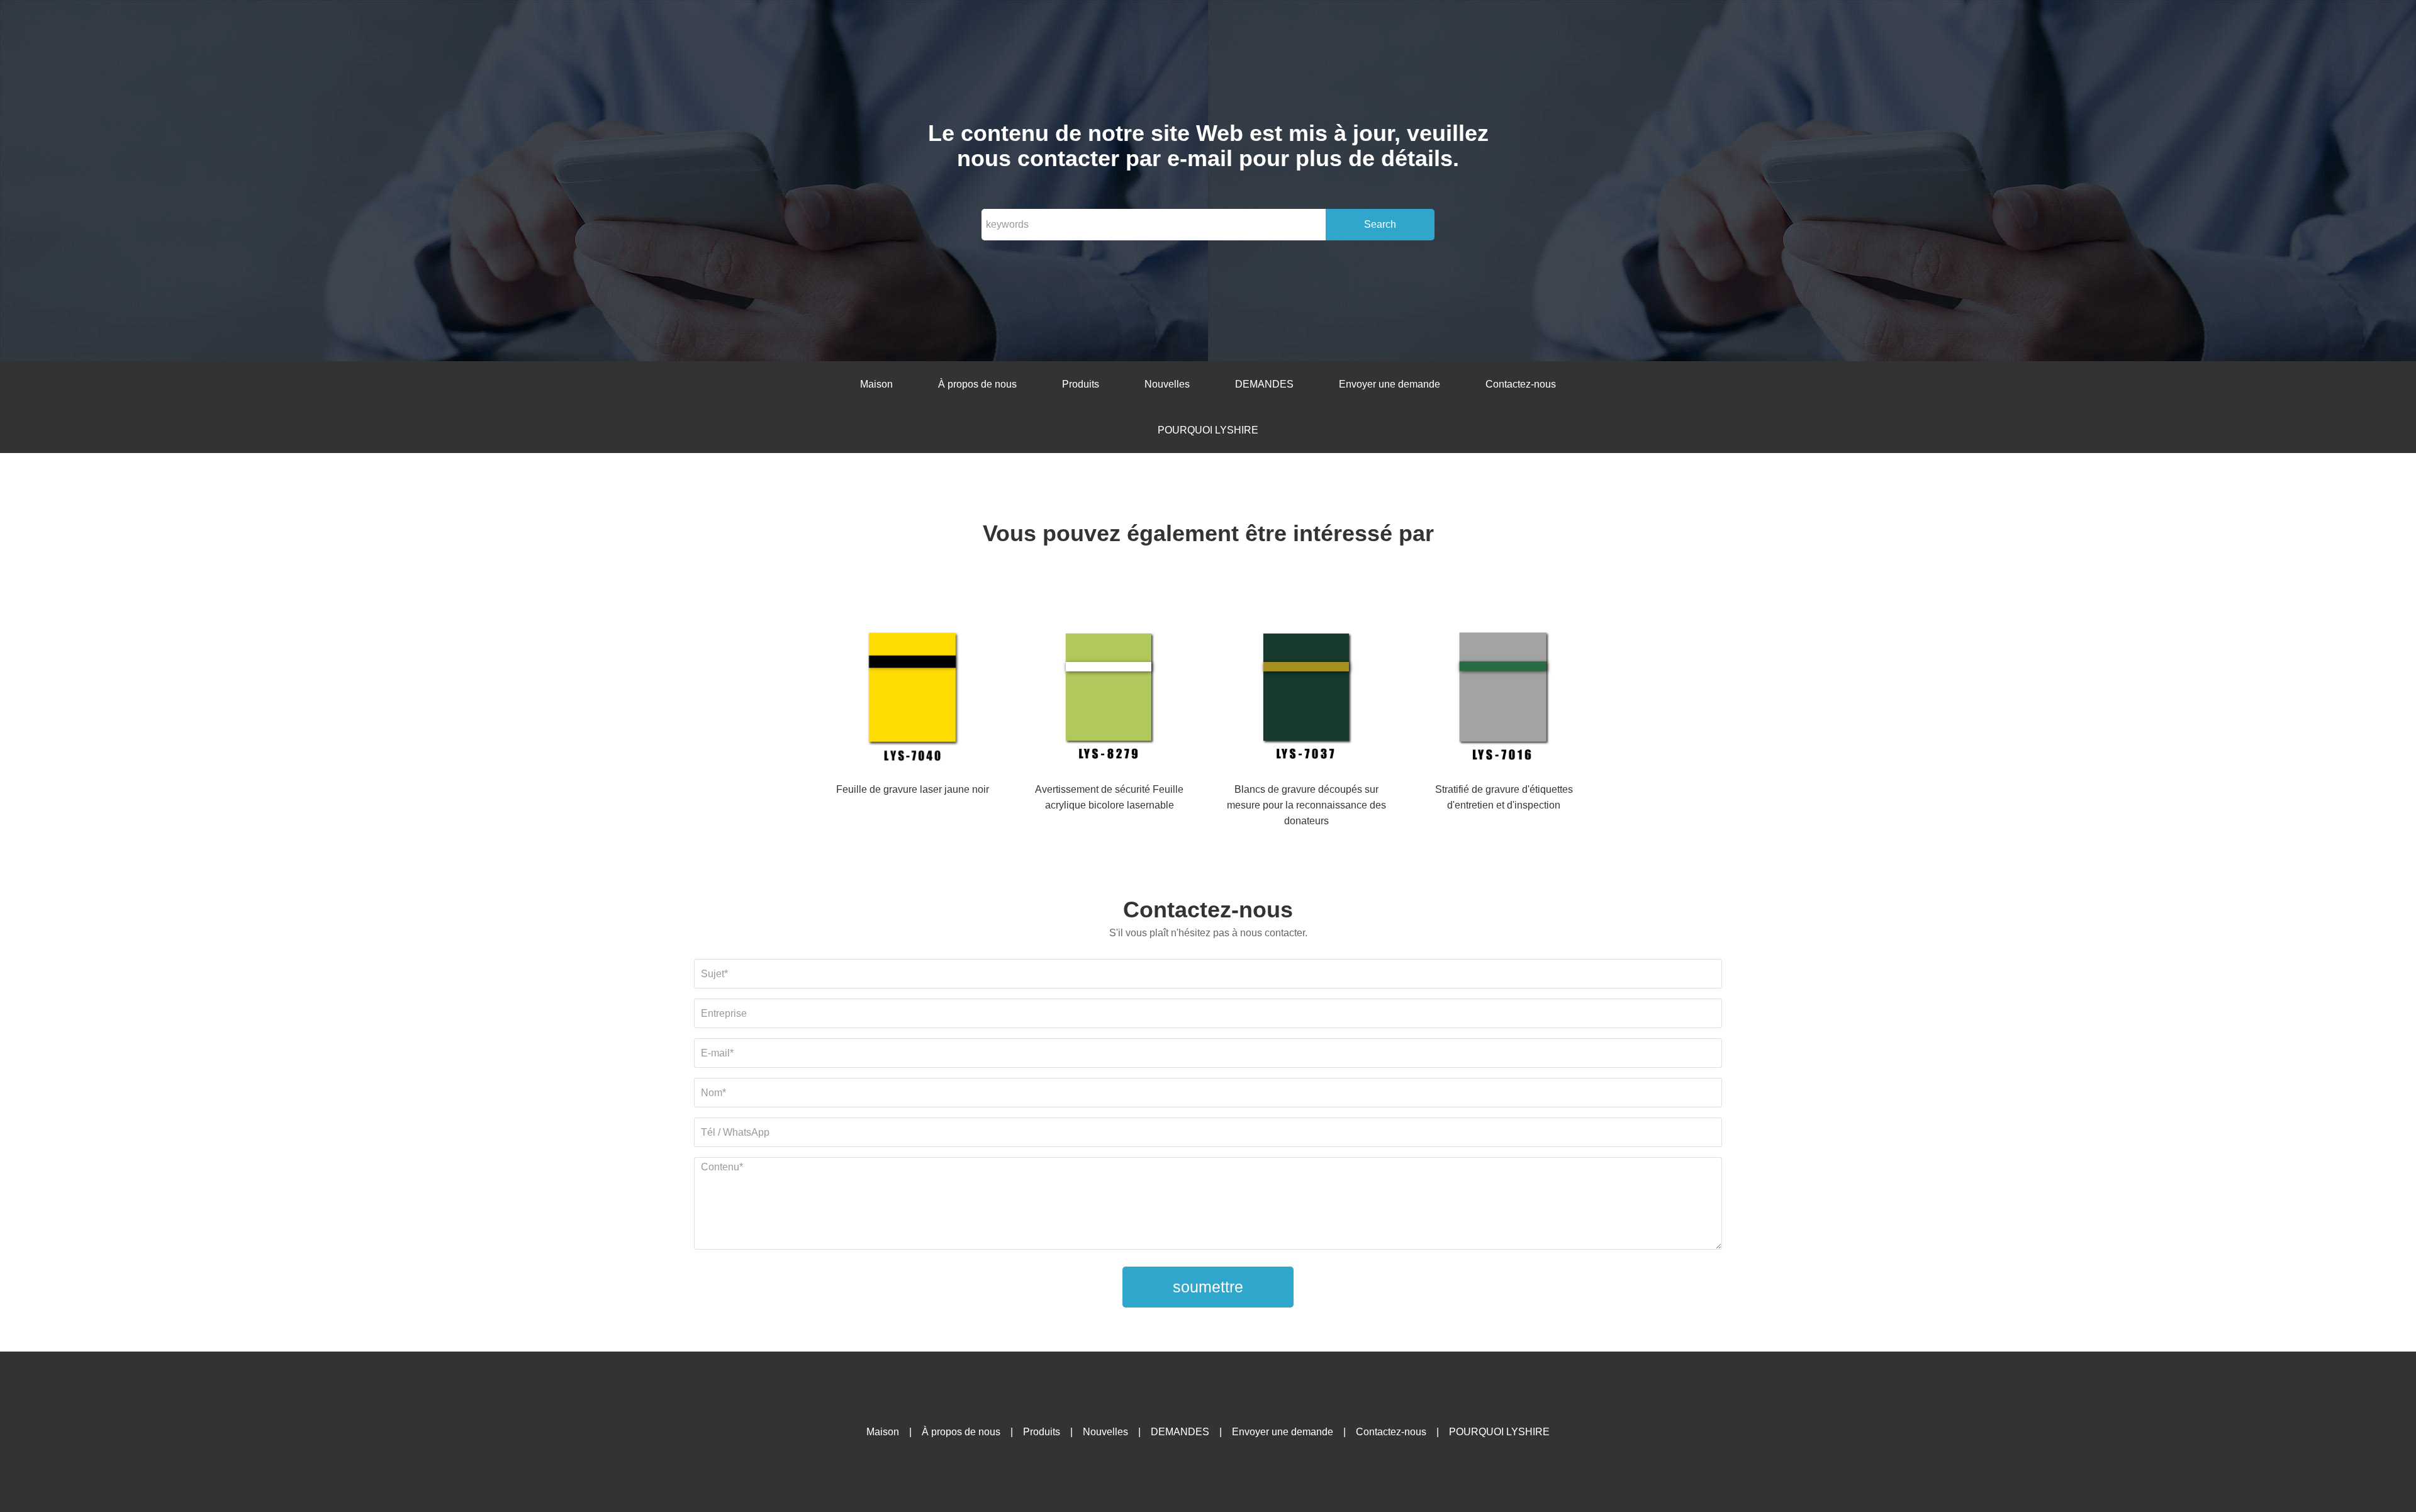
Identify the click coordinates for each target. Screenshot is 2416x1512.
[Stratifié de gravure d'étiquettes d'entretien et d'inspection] (1504, 697)
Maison (876, 384)
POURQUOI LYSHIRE (1208, 430)
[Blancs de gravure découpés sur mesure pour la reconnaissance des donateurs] (1307, 697)
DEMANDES (1264, 384)
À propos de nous (977, 384)
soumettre (1208, 1287)
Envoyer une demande (1390, 384)
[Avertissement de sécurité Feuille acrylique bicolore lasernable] (1109, 697)
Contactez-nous (1521, 384)
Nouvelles (1167, 384)
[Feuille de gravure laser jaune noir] (912, 697)
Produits (1081, 384)
